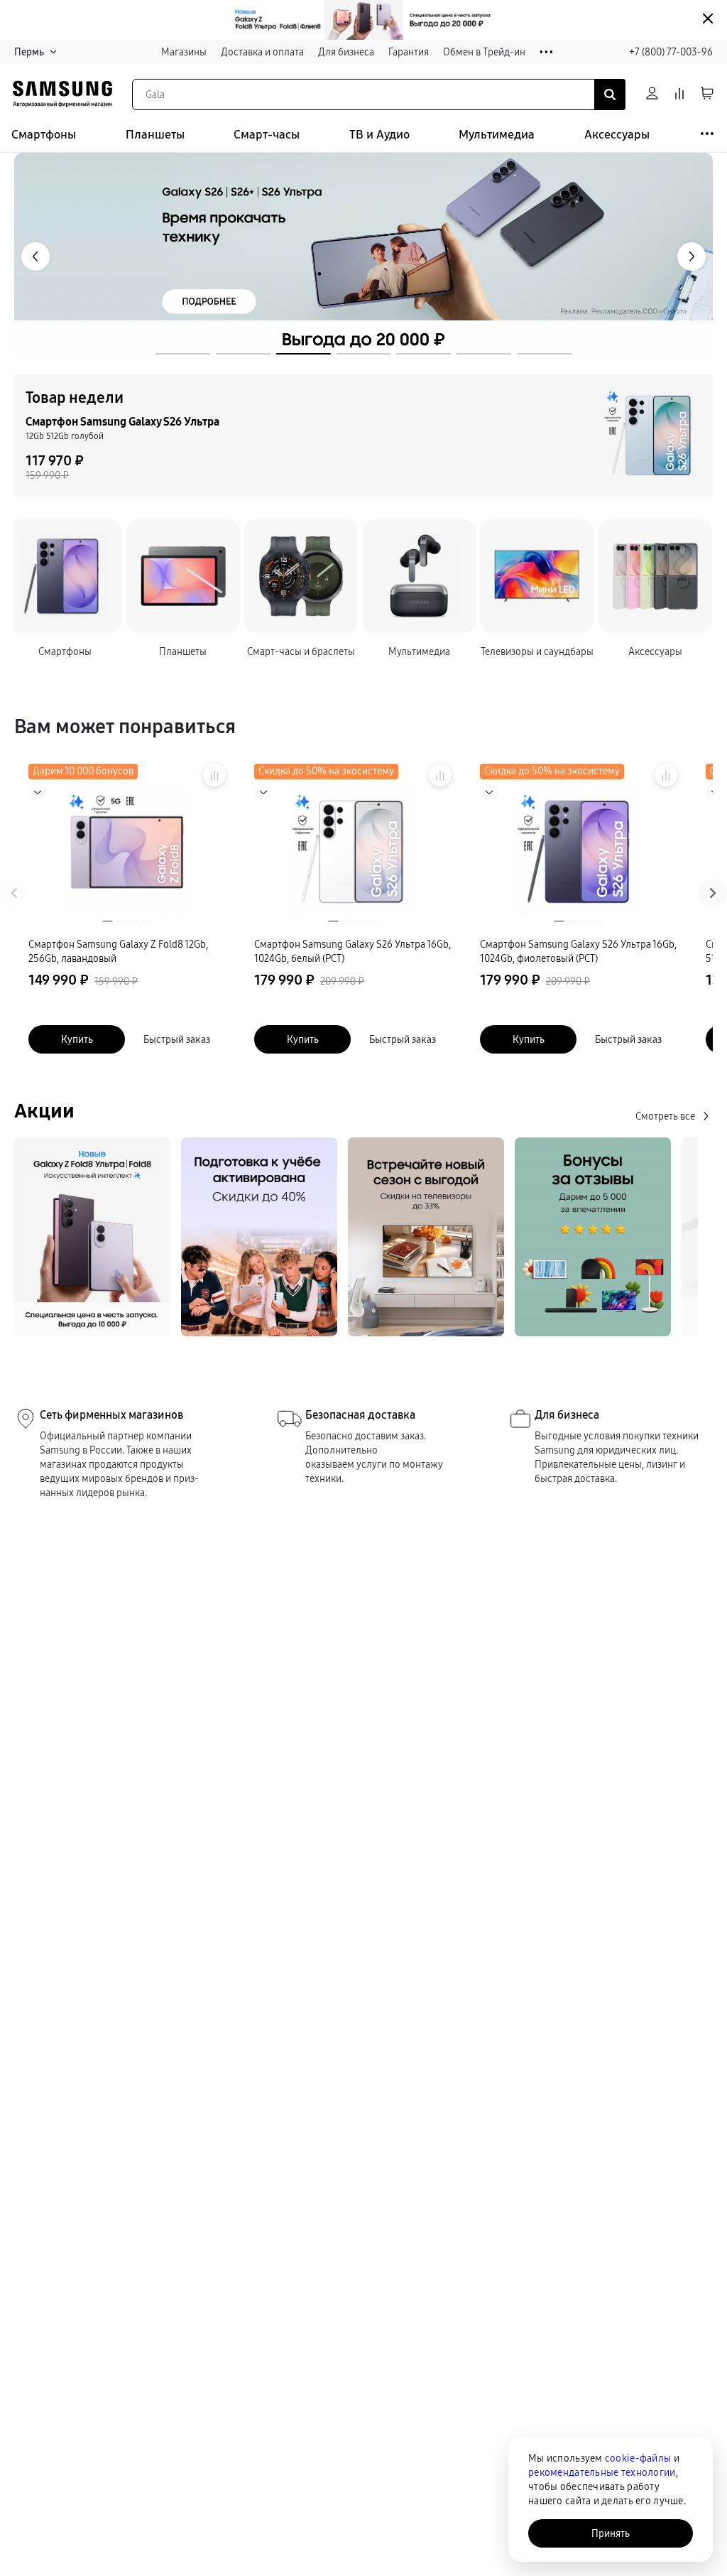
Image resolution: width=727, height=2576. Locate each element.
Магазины (184, 52)
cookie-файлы (638, 2458)
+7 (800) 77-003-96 (671, 52)
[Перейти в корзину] (707, 94)
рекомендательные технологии (602, 2472)
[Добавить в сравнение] (214, 775)
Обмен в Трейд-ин (484, 52)
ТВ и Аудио (379, 135)
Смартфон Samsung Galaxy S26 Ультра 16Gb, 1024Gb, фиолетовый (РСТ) (578, 951)
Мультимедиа (497, 135)
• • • (546, 52)
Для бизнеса (346, 52)
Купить (77, 1039)
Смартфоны (44, 135)
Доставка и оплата (262, 52)
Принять (611, 2533)
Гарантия (409, 52)
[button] (183, 354)
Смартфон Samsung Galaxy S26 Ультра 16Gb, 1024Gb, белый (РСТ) (352, 951)
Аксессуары (617, 135)
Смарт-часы (267, 135)
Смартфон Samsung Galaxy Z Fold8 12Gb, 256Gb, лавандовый (118, 951)
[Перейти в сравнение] (679, 94)
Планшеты (155, 135)
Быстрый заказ (177, 1039)
